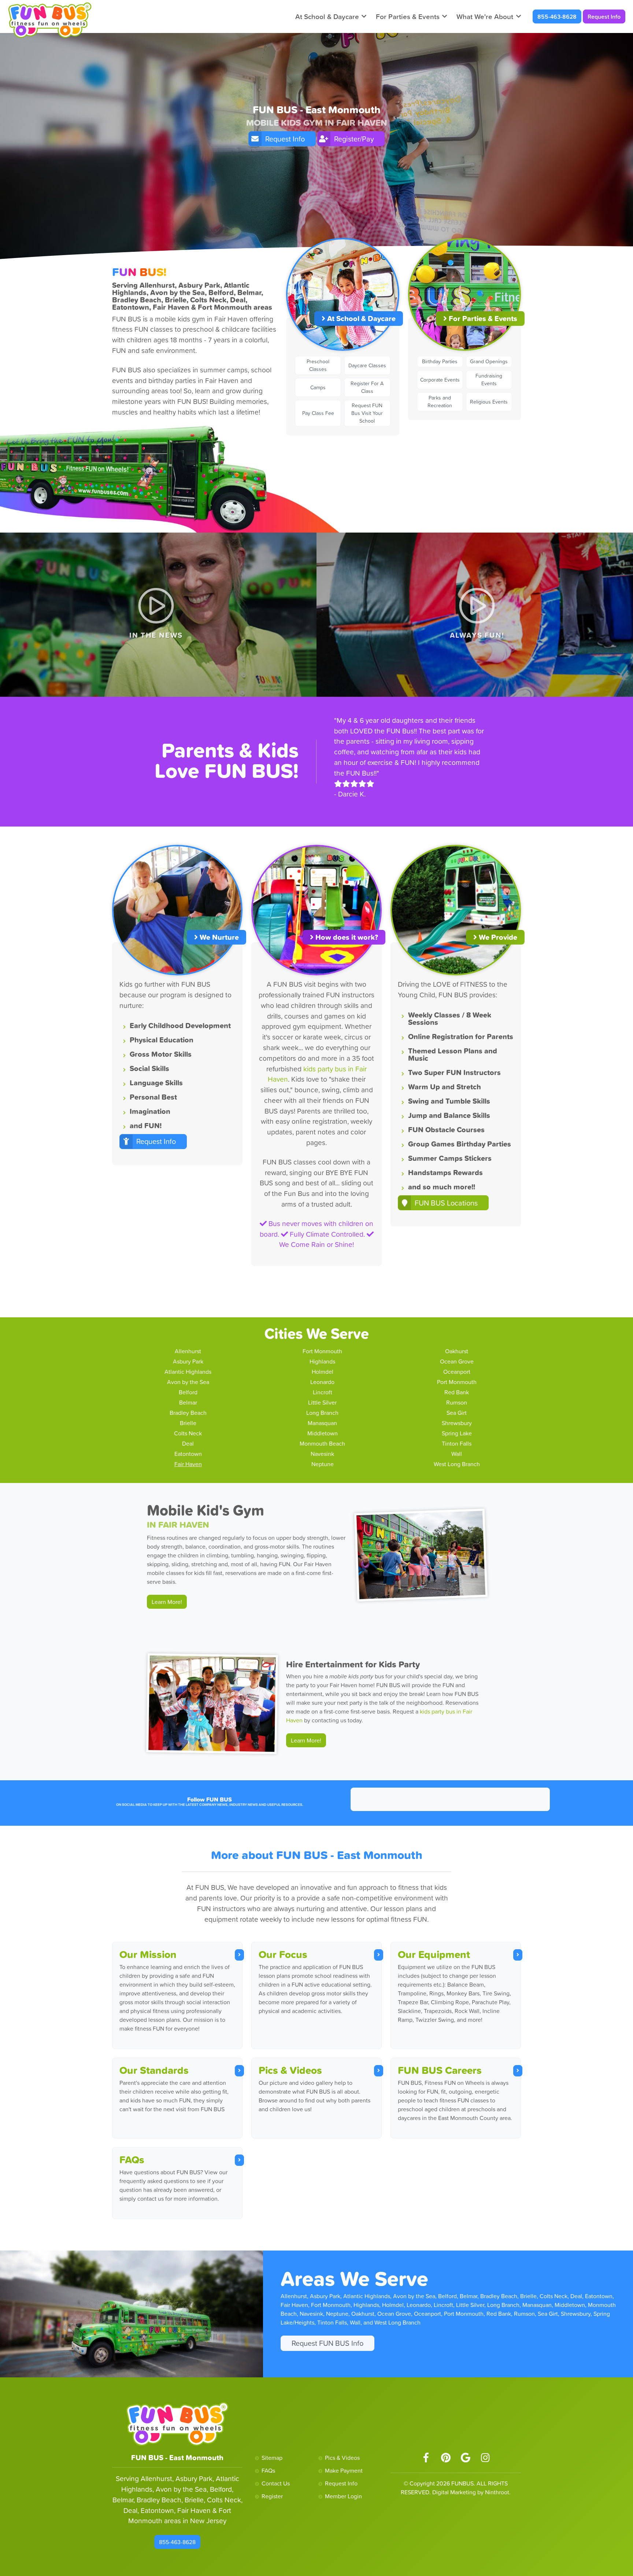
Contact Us (276, 2483)
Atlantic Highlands (188, 1372)
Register (272, 2496)
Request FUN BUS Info (327, 2343)
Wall (457, 1454)
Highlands (322, 1361)
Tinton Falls (457, 1443)
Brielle (188, 1423)
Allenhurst (188, 1351)
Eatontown (188, 1454)
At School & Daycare (327, 16)
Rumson (457, 1402)
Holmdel (323, 1372)
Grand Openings (489, 361)
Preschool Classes (318, 365)
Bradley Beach (188, 1413)
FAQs (132, 2160)
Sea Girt (457, 1413)
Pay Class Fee (318, 413)
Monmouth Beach (322, 1443)
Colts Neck (188, 1433)
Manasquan (322, 1423)
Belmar (188, 1402)
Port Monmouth (457, 1382)
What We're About (485, 16)
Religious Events (489, 402)
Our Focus (283, 1954)
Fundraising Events (489, 380)
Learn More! (167, 1602)
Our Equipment (434, 1954)
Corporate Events (440, 380)
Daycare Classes (367, 365)
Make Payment (344, 2470)
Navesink (322, 1454)
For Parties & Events (408, 16)
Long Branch (322, 1413)
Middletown (323, 1433)
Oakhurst (457, 1351)
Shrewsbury (457, 1423)
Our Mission (148, 1954)
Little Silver (322, 1402)
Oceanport (457, 1372)
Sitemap (272, 2458)
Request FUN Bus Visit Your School (367, 413)
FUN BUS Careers (440, 2070)
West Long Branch (457, 1464)
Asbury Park (188, 1361)
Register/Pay (354, 139)
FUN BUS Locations (446, 1203)
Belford (188, 1392)
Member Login (343, 2496)
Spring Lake (457, 1433)
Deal (188, 1443)
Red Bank (457, 1392)
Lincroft (323, 1392)
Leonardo (322, 1382)
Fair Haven (188, 1464)
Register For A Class (367, 387)
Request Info (604, 16)
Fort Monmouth (322, 1351)
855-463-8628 (557, 16)
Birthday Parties (440, 361)
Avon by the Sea (188, 1382)
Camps (318, 387)
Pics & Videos (290, 2070)
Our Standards (154, 2070)
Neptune (323, 1464)
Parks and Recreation (440, 402)
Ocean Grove (457, 1361)
